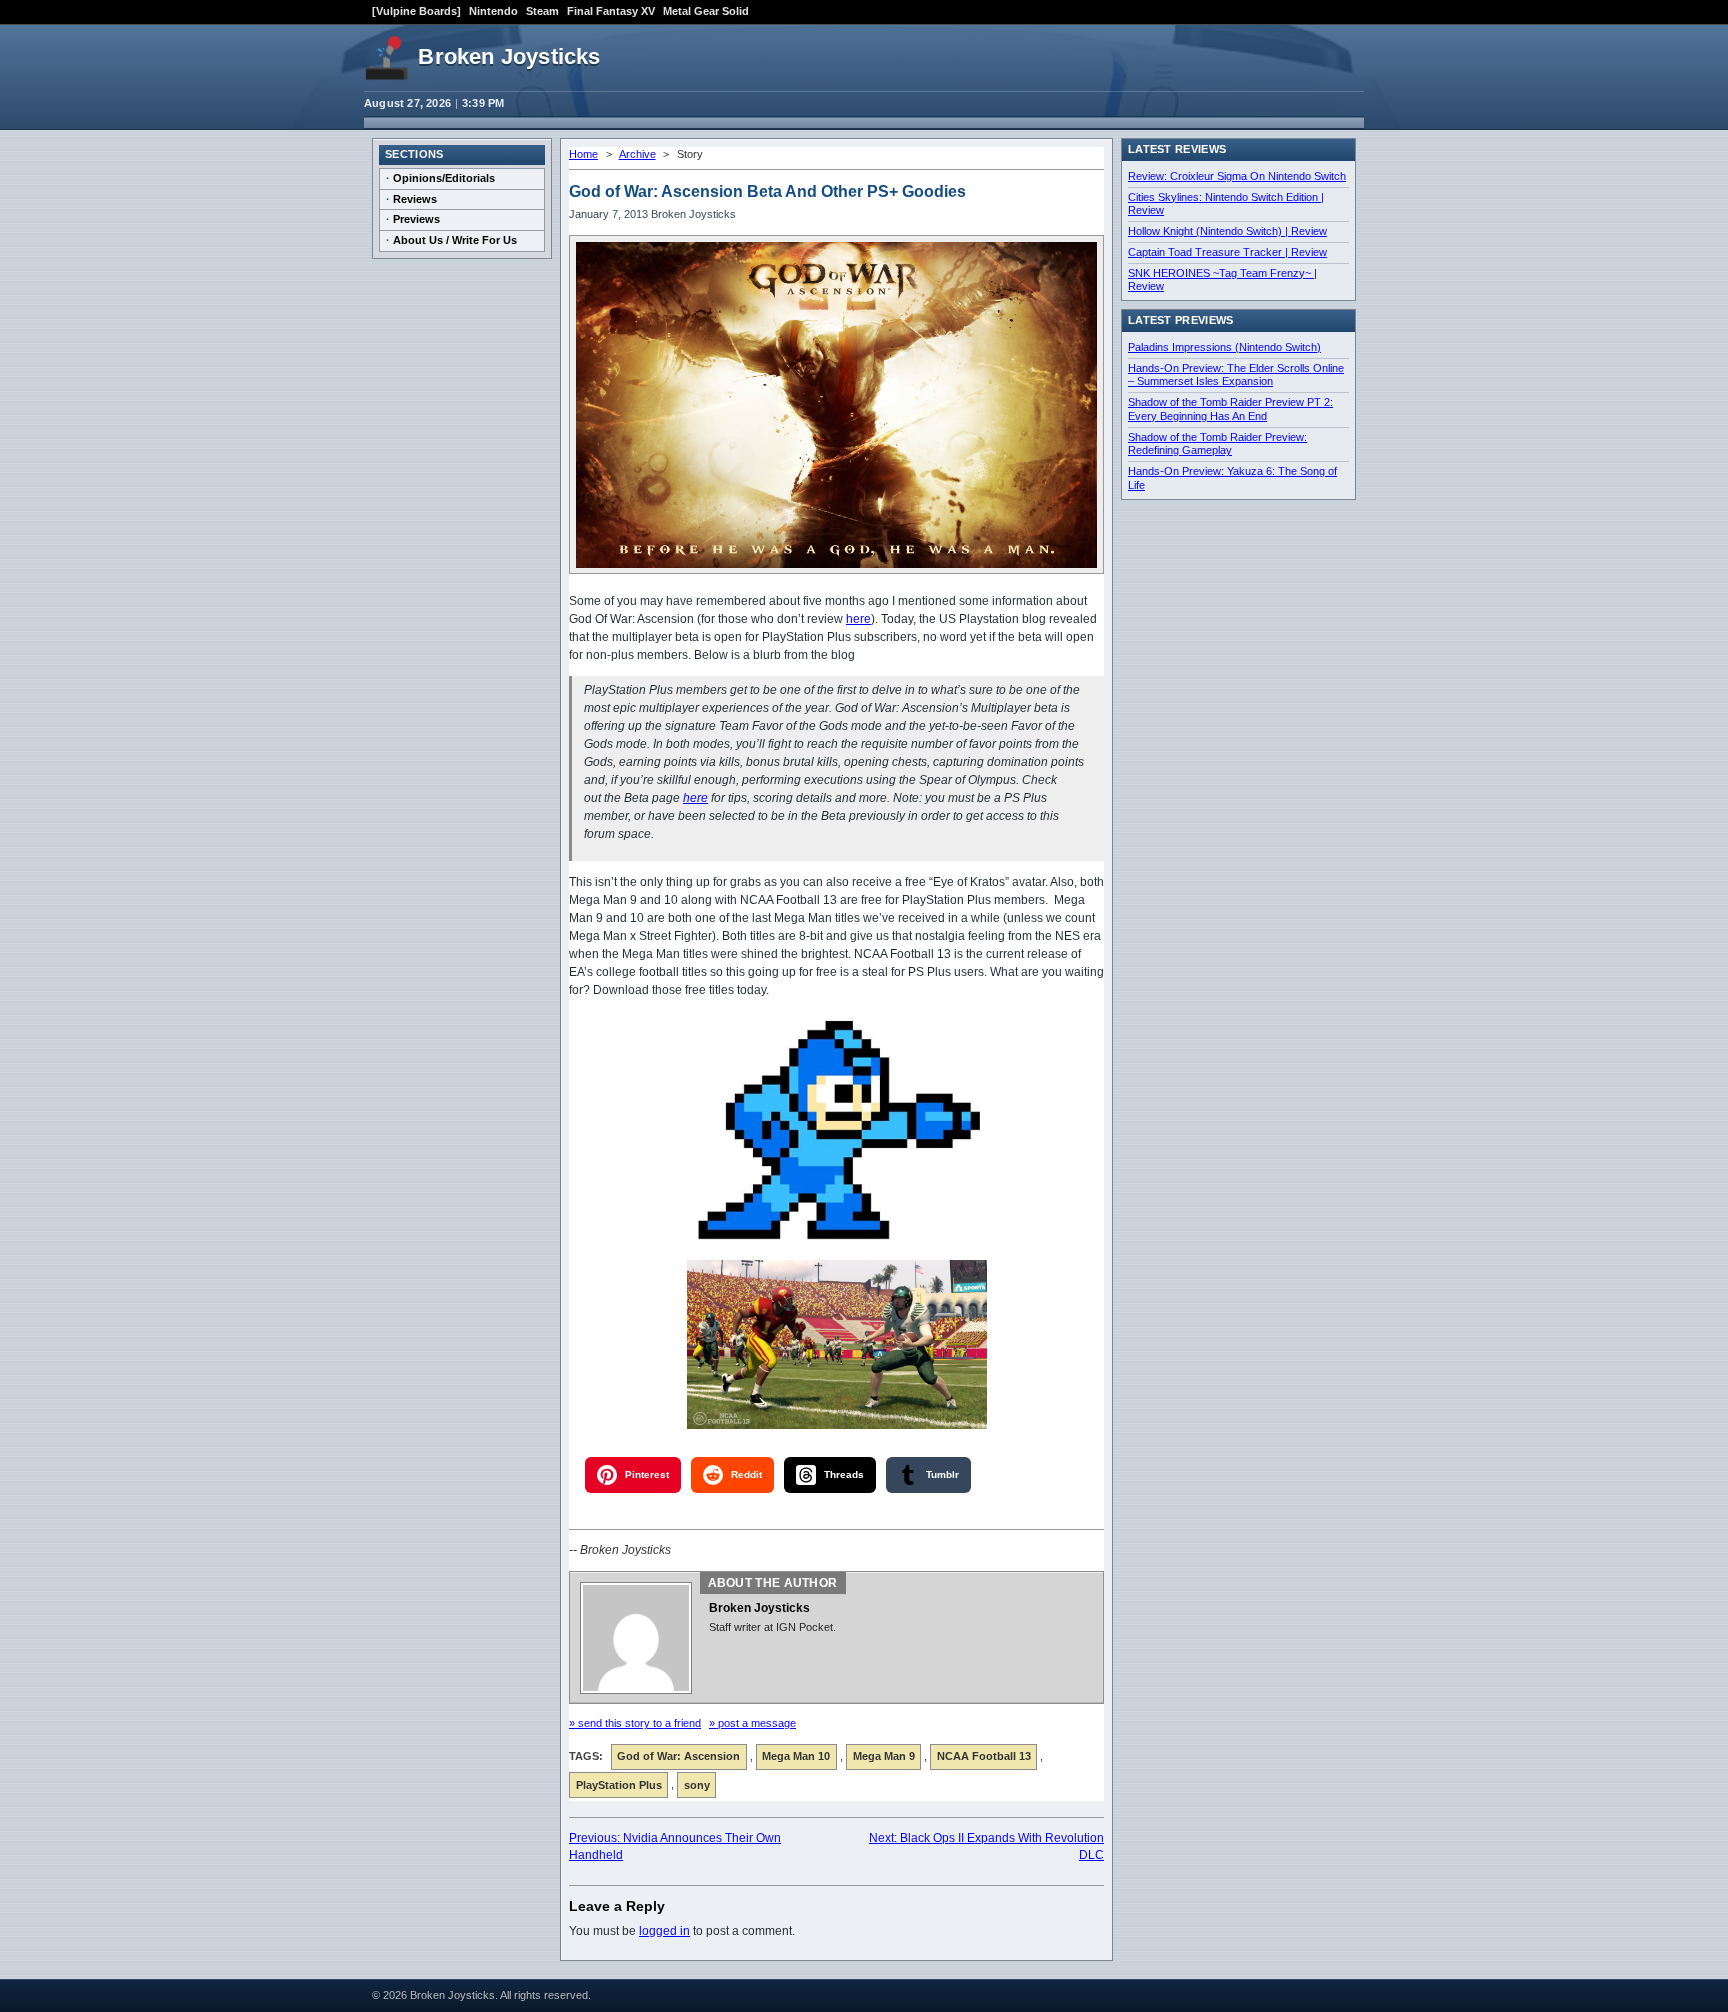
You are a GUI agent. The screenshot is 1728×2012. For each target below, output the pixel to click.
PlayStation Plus (619, 1785)
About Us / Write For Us (455, 240)
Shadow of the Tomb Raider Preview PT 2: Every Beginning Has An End (1230, 409)
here (858, 619)
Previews (416, 219)
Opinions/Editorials (444, 178)
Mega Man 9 (884, 1756)
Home (583, 154)
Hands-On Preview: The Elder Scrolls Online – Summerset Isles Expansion (1236, 375)
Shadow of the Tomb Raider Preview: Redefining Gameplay (1217, 444)
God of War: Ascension (678, 1756)
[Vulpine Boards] (416, 11)
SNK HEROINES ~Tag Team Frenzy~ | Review (1222, 280)
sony (697, 1785)
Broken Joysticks (509, 56)
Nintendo (493, 11)
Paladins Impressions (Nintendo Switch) (1224, 347)
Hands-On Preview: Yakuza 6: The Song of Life (1232, 478)
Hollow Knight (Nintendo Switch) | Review (1227, 231)
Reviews (415, 199)
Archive (637, 154)
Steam (542, 11)
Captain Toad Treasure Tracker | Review (1227, 252)
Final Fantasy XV (611, 11)
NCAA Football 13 (984, 1756)
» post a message (752, 1723)
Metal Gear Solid (706, 11)
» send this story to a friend (635, 1723)
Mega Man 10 (796, 1756)
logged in (664, 1931)
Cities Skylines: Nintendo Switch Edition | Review (1226, 204)
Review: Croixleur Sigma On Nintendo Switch (1237, 176)
